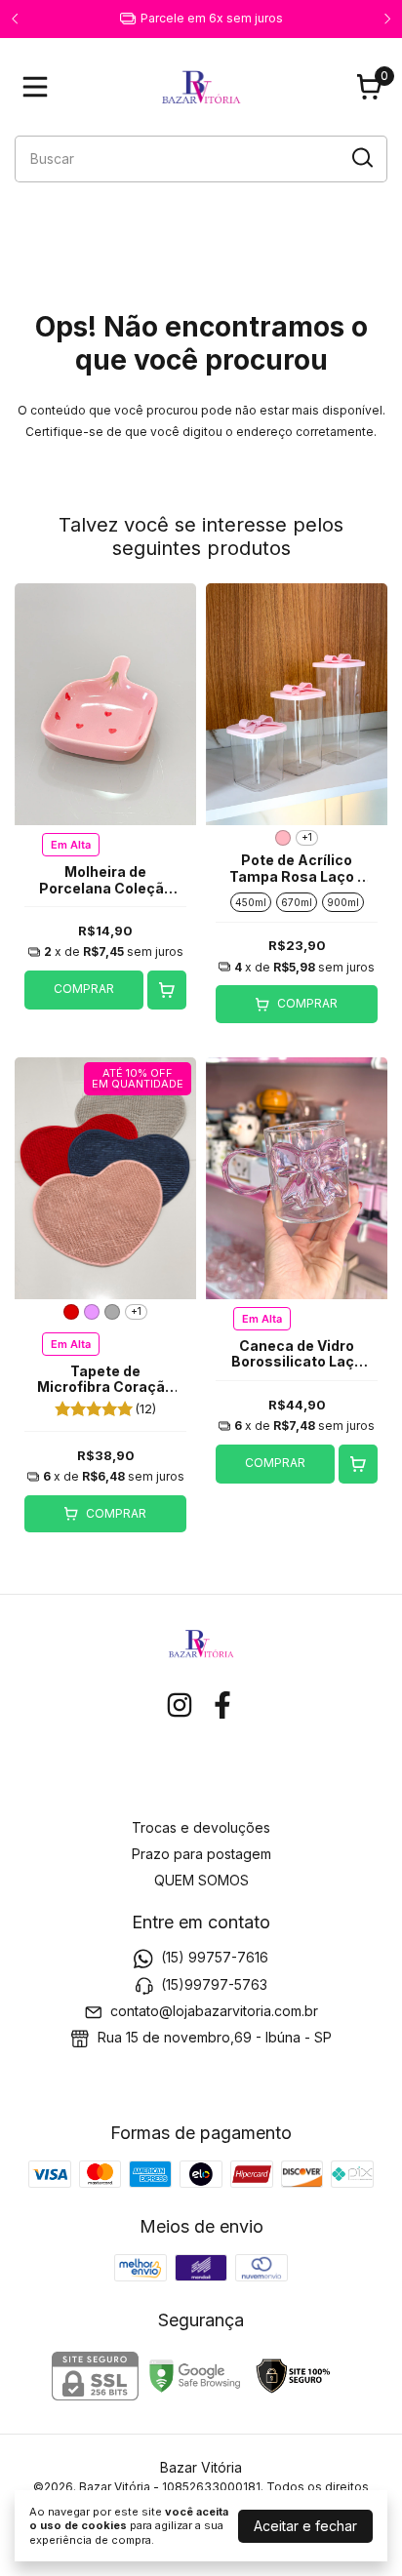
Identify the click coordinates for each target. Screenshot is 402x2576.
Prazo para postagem (201, 1854)
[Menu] (39, 87)
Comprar (84, 989)
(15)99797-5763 (214, 1984)
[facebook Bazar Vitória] (222, 1705)
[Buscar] (361, 158)
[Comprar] (167, 990)
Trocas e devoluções (201, 1827)
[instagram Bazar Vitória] (180, 1705)
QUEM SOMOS (201, 1880)
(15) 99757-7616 (215, 1957)
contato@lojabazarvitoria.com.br (214, 2011)
